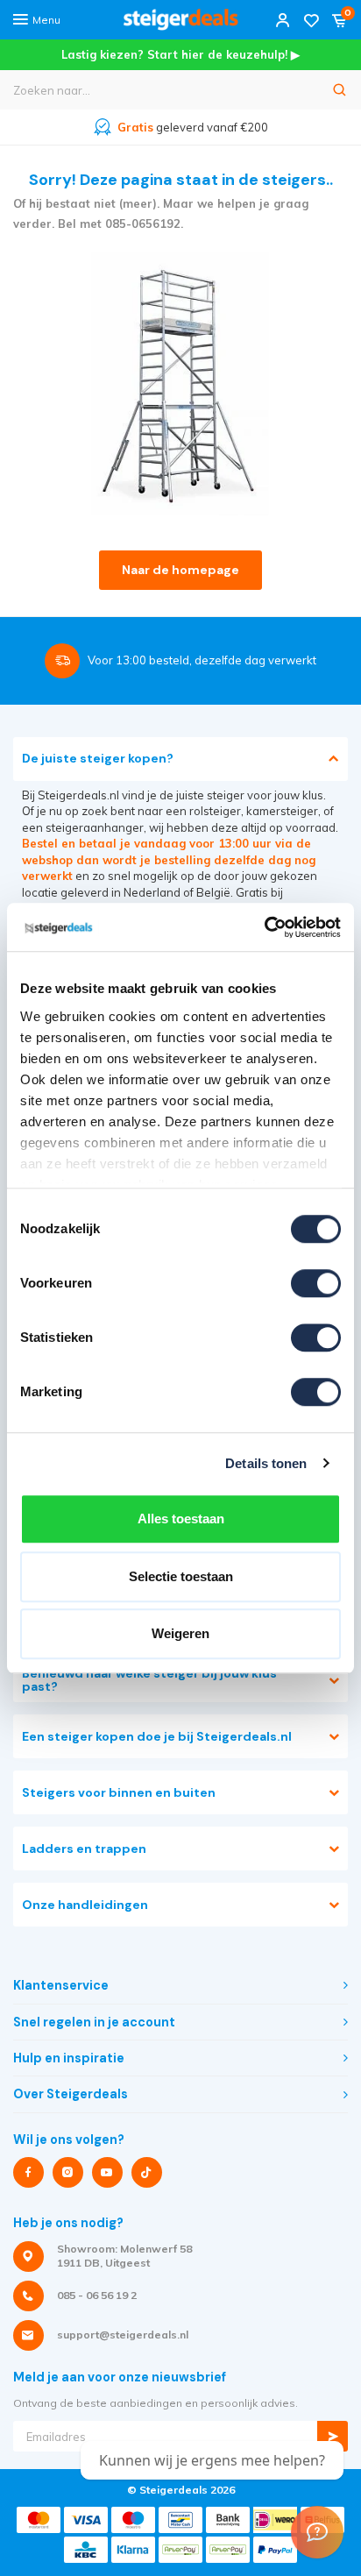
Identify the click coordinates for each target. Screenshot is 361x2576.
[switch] (316, 1283)
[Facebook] (28, 2172)
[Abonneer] (333, 2436)
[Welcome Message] (317, 2532)
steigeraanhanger (95, 827)
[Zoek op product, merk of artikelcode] (340, 90)
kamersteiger (282, 811)
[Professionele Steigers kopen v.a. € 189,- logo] (180, 20)
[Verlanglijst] (311, 20)
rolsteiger (215, 811)
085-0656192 (143, 224)
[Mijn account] (283, 20)
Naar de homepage (180, 570)
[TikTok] (147, 2172)
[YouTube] (107, 2172)
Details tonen (266, 1463)
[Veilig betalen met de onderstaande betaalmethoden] (39, 2520)
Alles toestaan (181, 1519)
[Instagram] (68, 2172)
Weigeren (180, 1633)
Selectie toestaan (181, 1576)
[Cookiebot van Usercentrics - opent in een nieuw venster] (264, 927)
